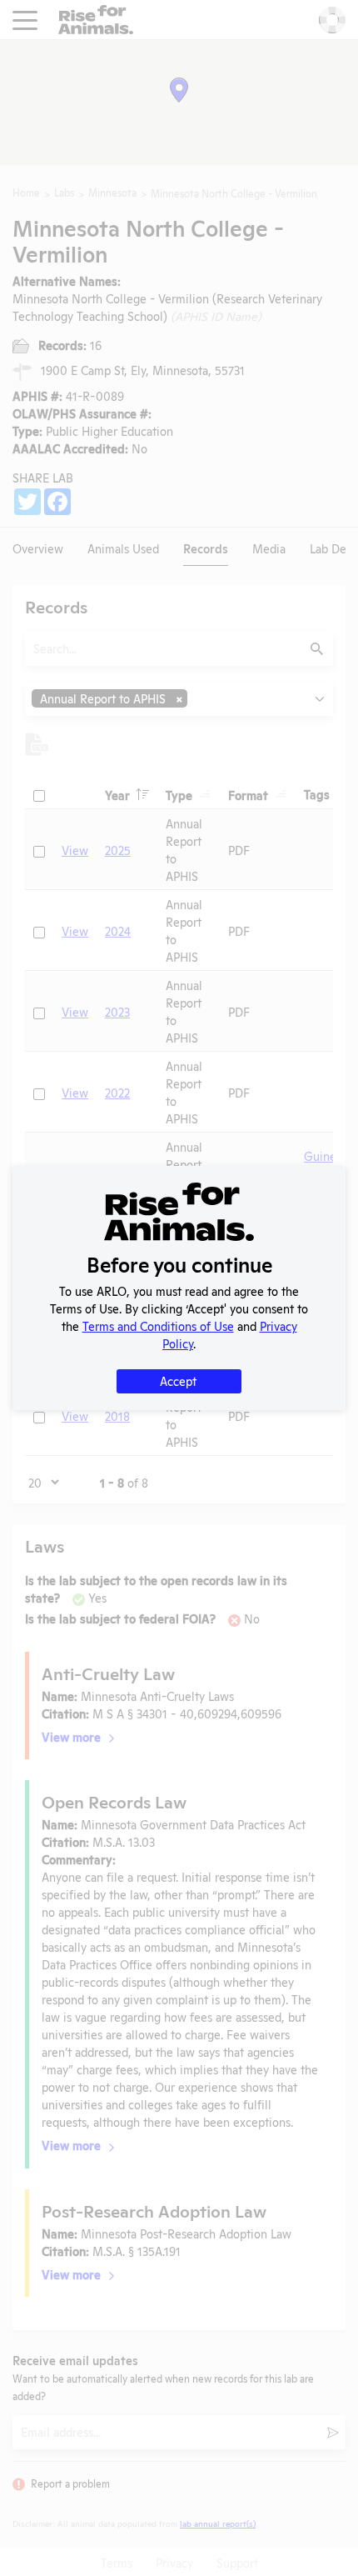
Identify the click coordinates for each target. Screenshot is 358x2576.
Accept (178, 1381)
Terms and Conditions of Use (158, 1326)
